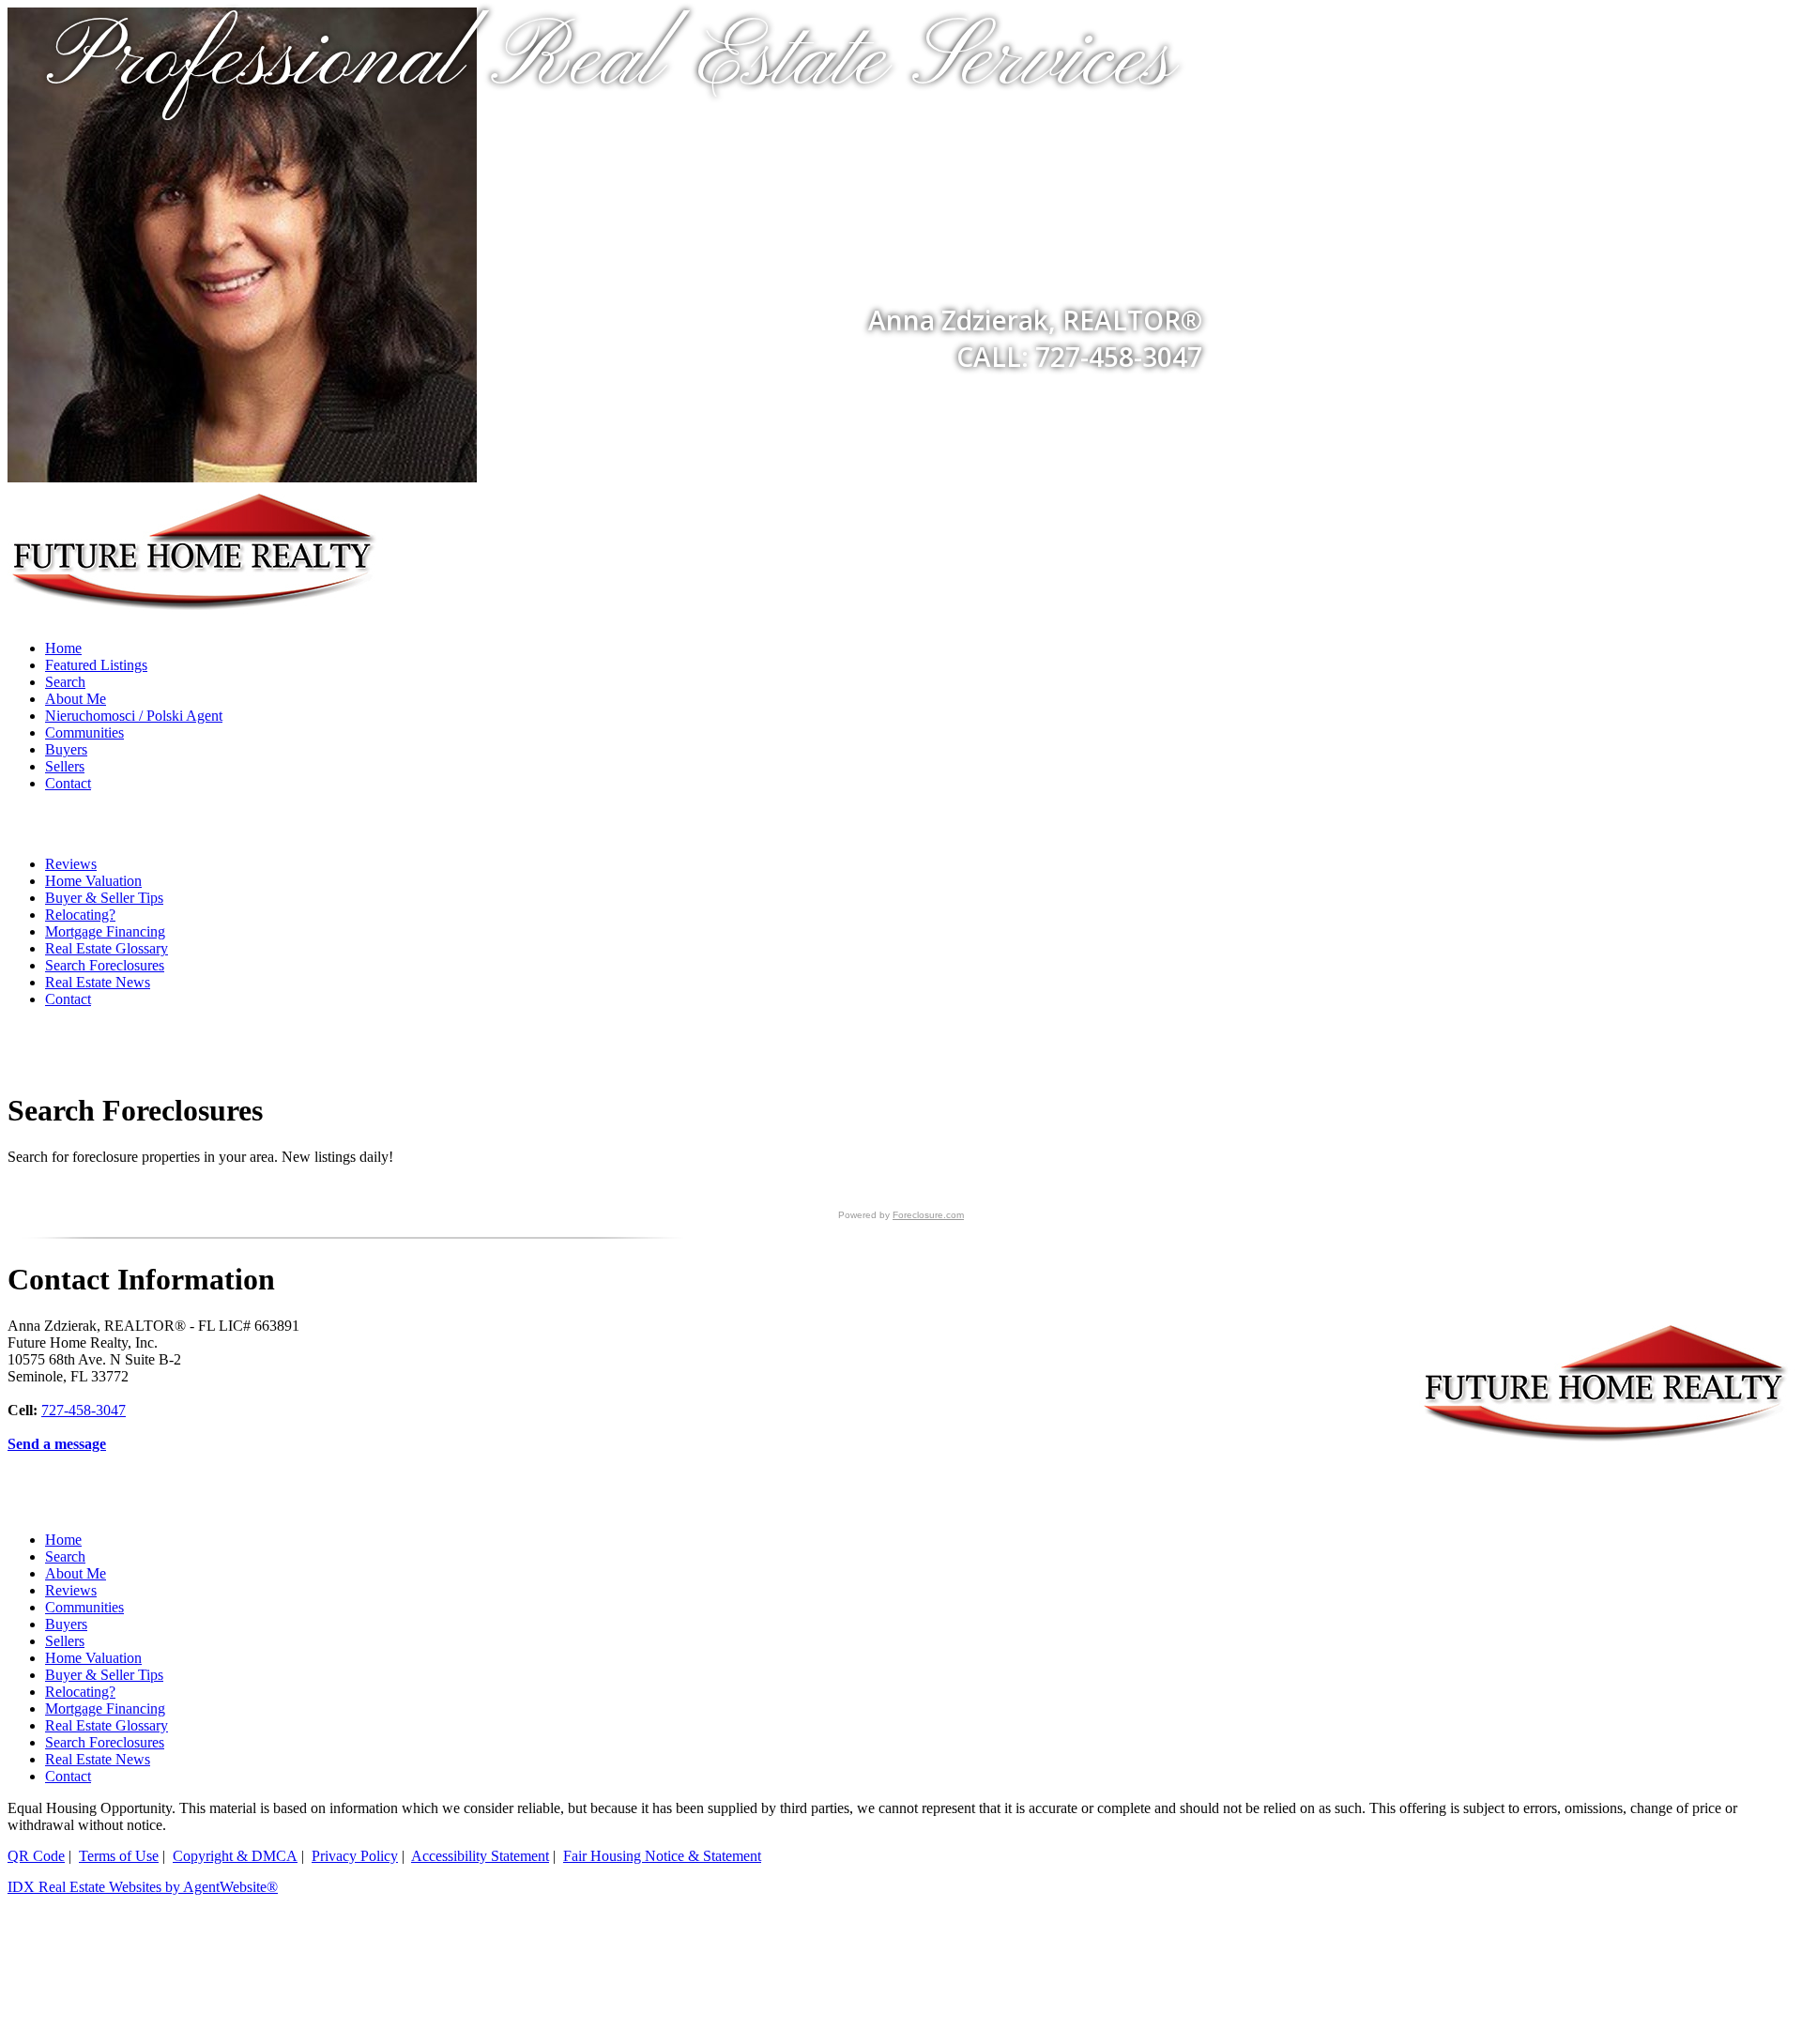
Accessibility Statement (480, 1856)
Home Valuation (93, 881)
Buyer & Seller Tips (104, 898)
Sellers (65, 766)
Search (65, 682)
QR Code (36, 1856)
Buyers (66, 749)
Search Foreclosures (105, 965)
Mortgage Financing (105, 931)
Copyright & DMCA (235, 1856)
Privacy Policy (355, 1856)
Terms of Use (119, 1856)
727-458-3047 (84, 1410)
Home (63, 648)
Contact (68, 783)
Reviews (71, 864)
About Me (76, 699)
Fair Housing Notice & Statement (662, 1856)
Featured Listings (96, 665)
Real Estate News (98, 982)
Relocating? (80, 915)
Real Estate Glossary (107, 948)
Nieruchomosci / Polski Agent (134, 716)
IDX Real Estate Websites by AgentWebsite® (143, 1887)
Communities (84, 732)
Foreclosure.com (928, 1215)
